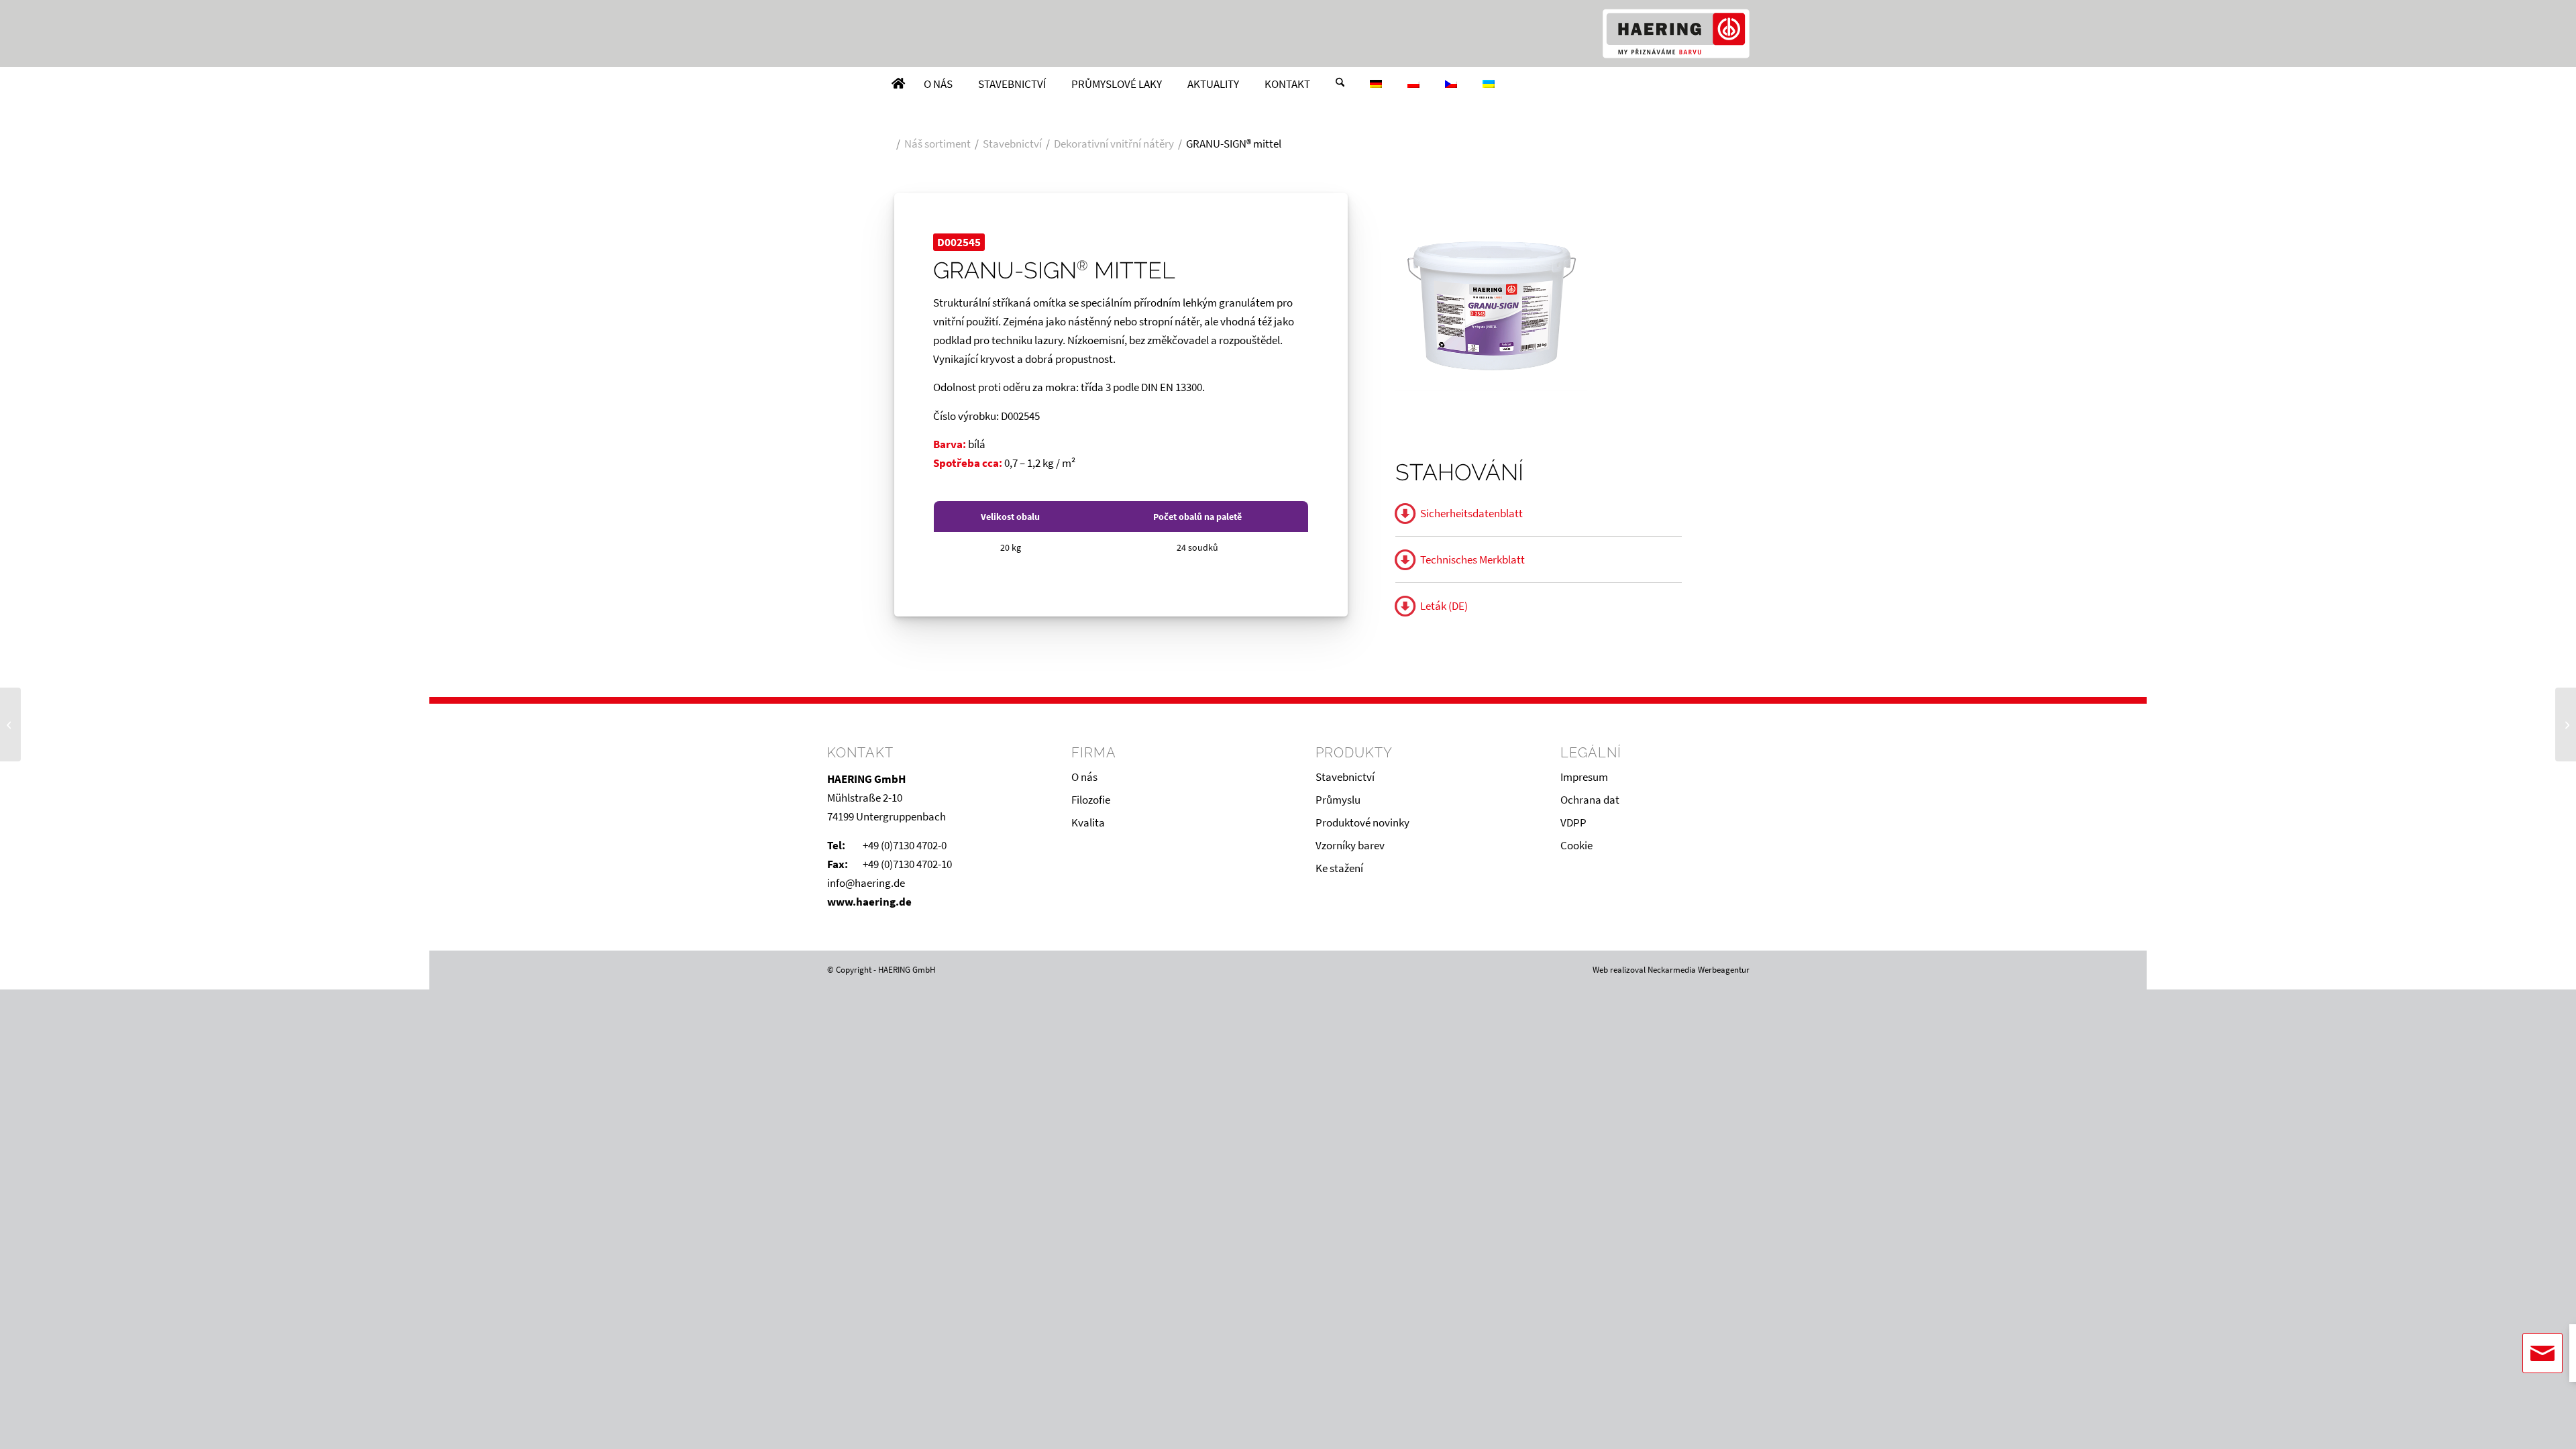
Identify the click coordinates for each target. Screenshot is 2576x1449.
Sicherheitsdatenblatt (1471, 513)
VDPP (1573, 822)
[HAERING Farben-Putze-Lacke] (1676, 34)
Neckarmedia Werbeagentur (1699, 970)
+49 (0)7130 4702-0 (905, 845)
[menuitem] (898, 84)
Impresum (1584, 777)
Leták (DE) (1444, 606)
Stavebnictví (1345, 777)
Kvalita (1088, 822)
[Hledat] (1340, 84)
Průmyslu (1338, 800)
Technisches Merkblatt (1472, 559)
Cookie (1576, 845)
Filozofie (1091, 800)
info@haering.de (866, 883)
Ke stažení (1339, 868)
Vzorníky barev (1350, 845)
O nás (1084, 777)
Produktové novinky (1362, 822)
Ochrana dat (1590, 800)
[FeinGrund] (2566, 724)
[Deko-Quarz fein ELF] (10, 724)
